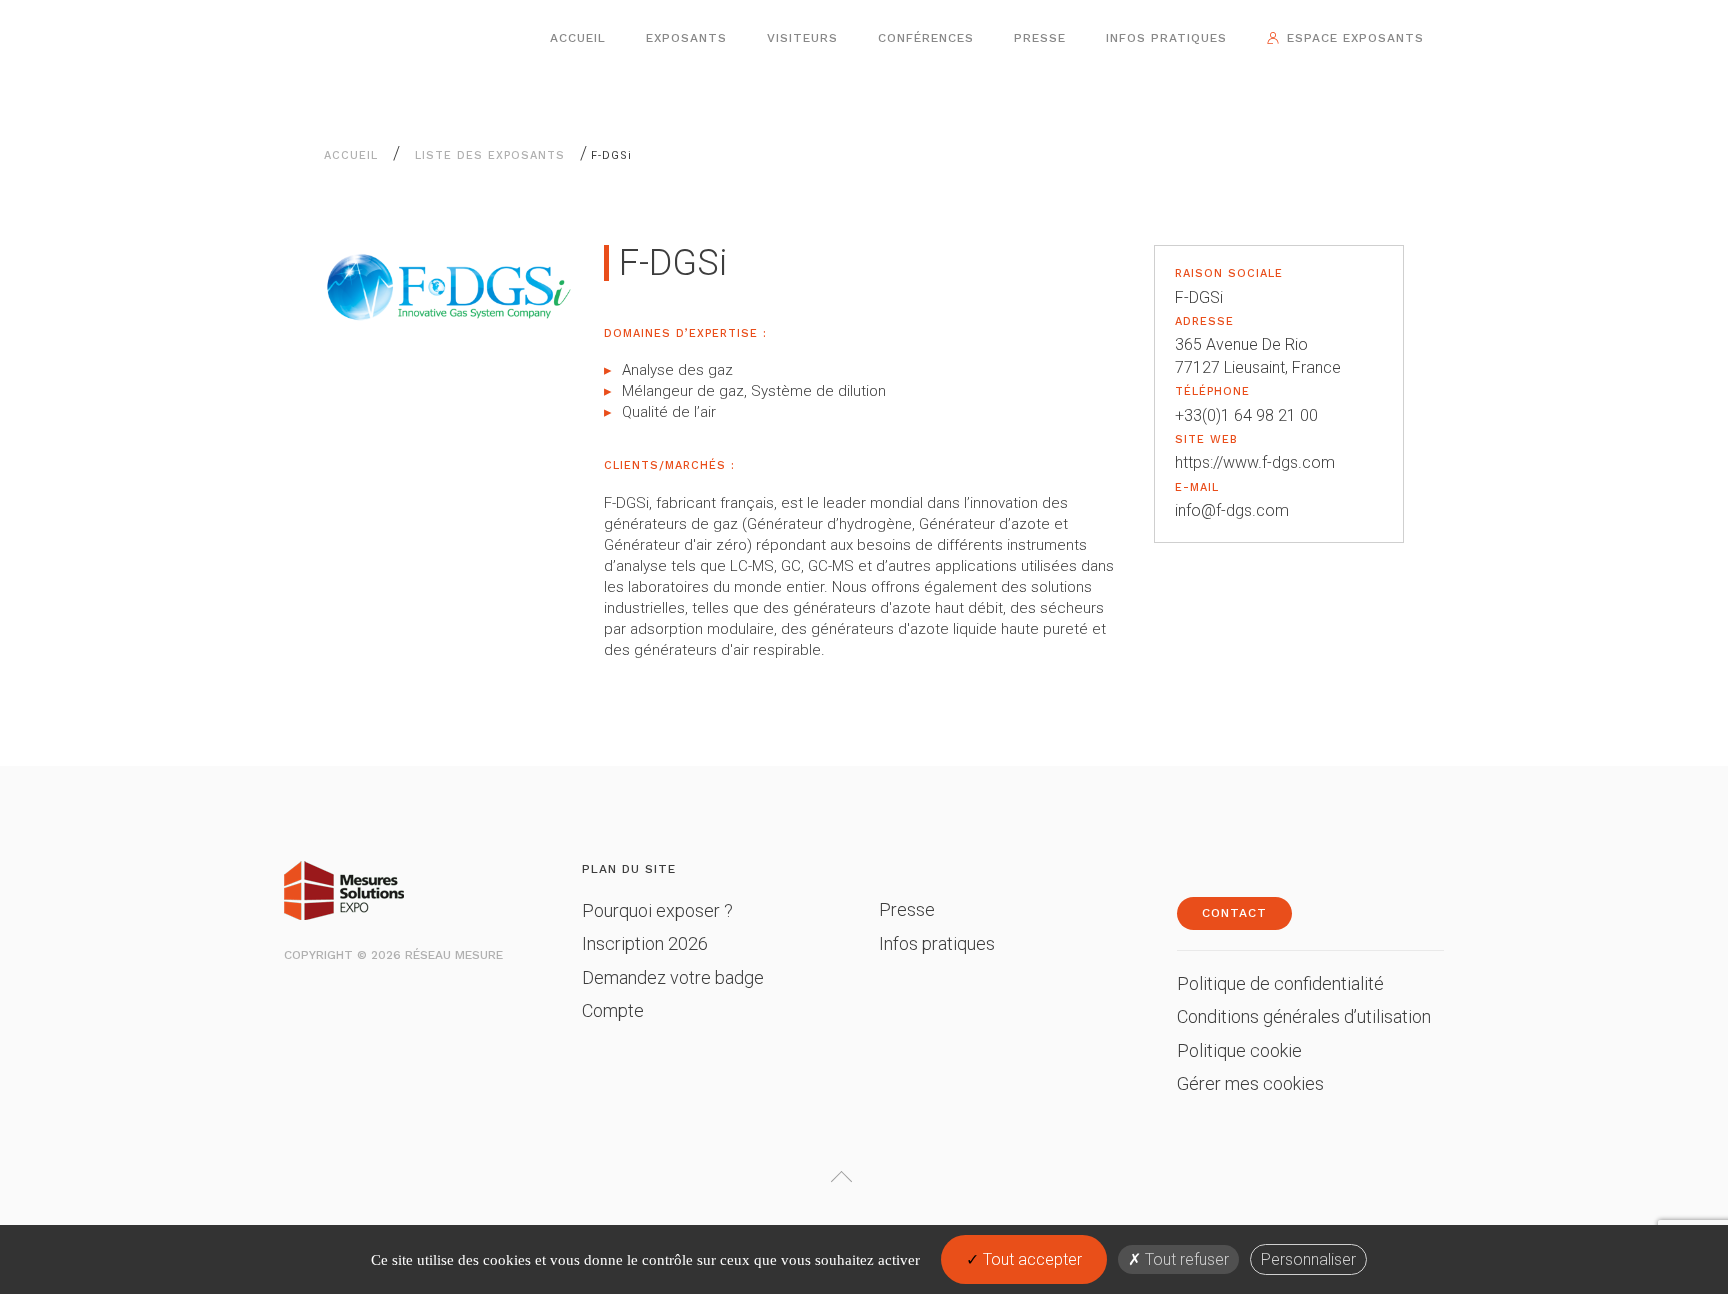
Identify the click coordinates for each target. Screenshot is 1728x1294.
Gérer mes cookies (1250, 1083)
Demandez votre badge (673, 977)
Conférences (926, 38)
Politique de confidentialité (1280, 983)
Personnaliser (1308, 1259)
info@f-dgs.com (1232, 510)
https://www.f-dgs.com (1255, 462)
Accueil (578, 38)
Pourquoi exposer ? (657, 910)
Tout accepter (1030, 1259)
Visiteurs (802, 38)
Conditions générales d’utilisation (1304, 1016)
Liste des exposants (490, 155)
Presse (1040, 38)
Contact (1234, 913)
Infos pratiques (1166, 38)
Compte (613, 1010)
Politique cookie (1239, 1050)
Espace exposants (1355, 38)
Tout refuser (1185, 1259)
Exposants (686, 38)
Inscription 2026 (645, 943)
